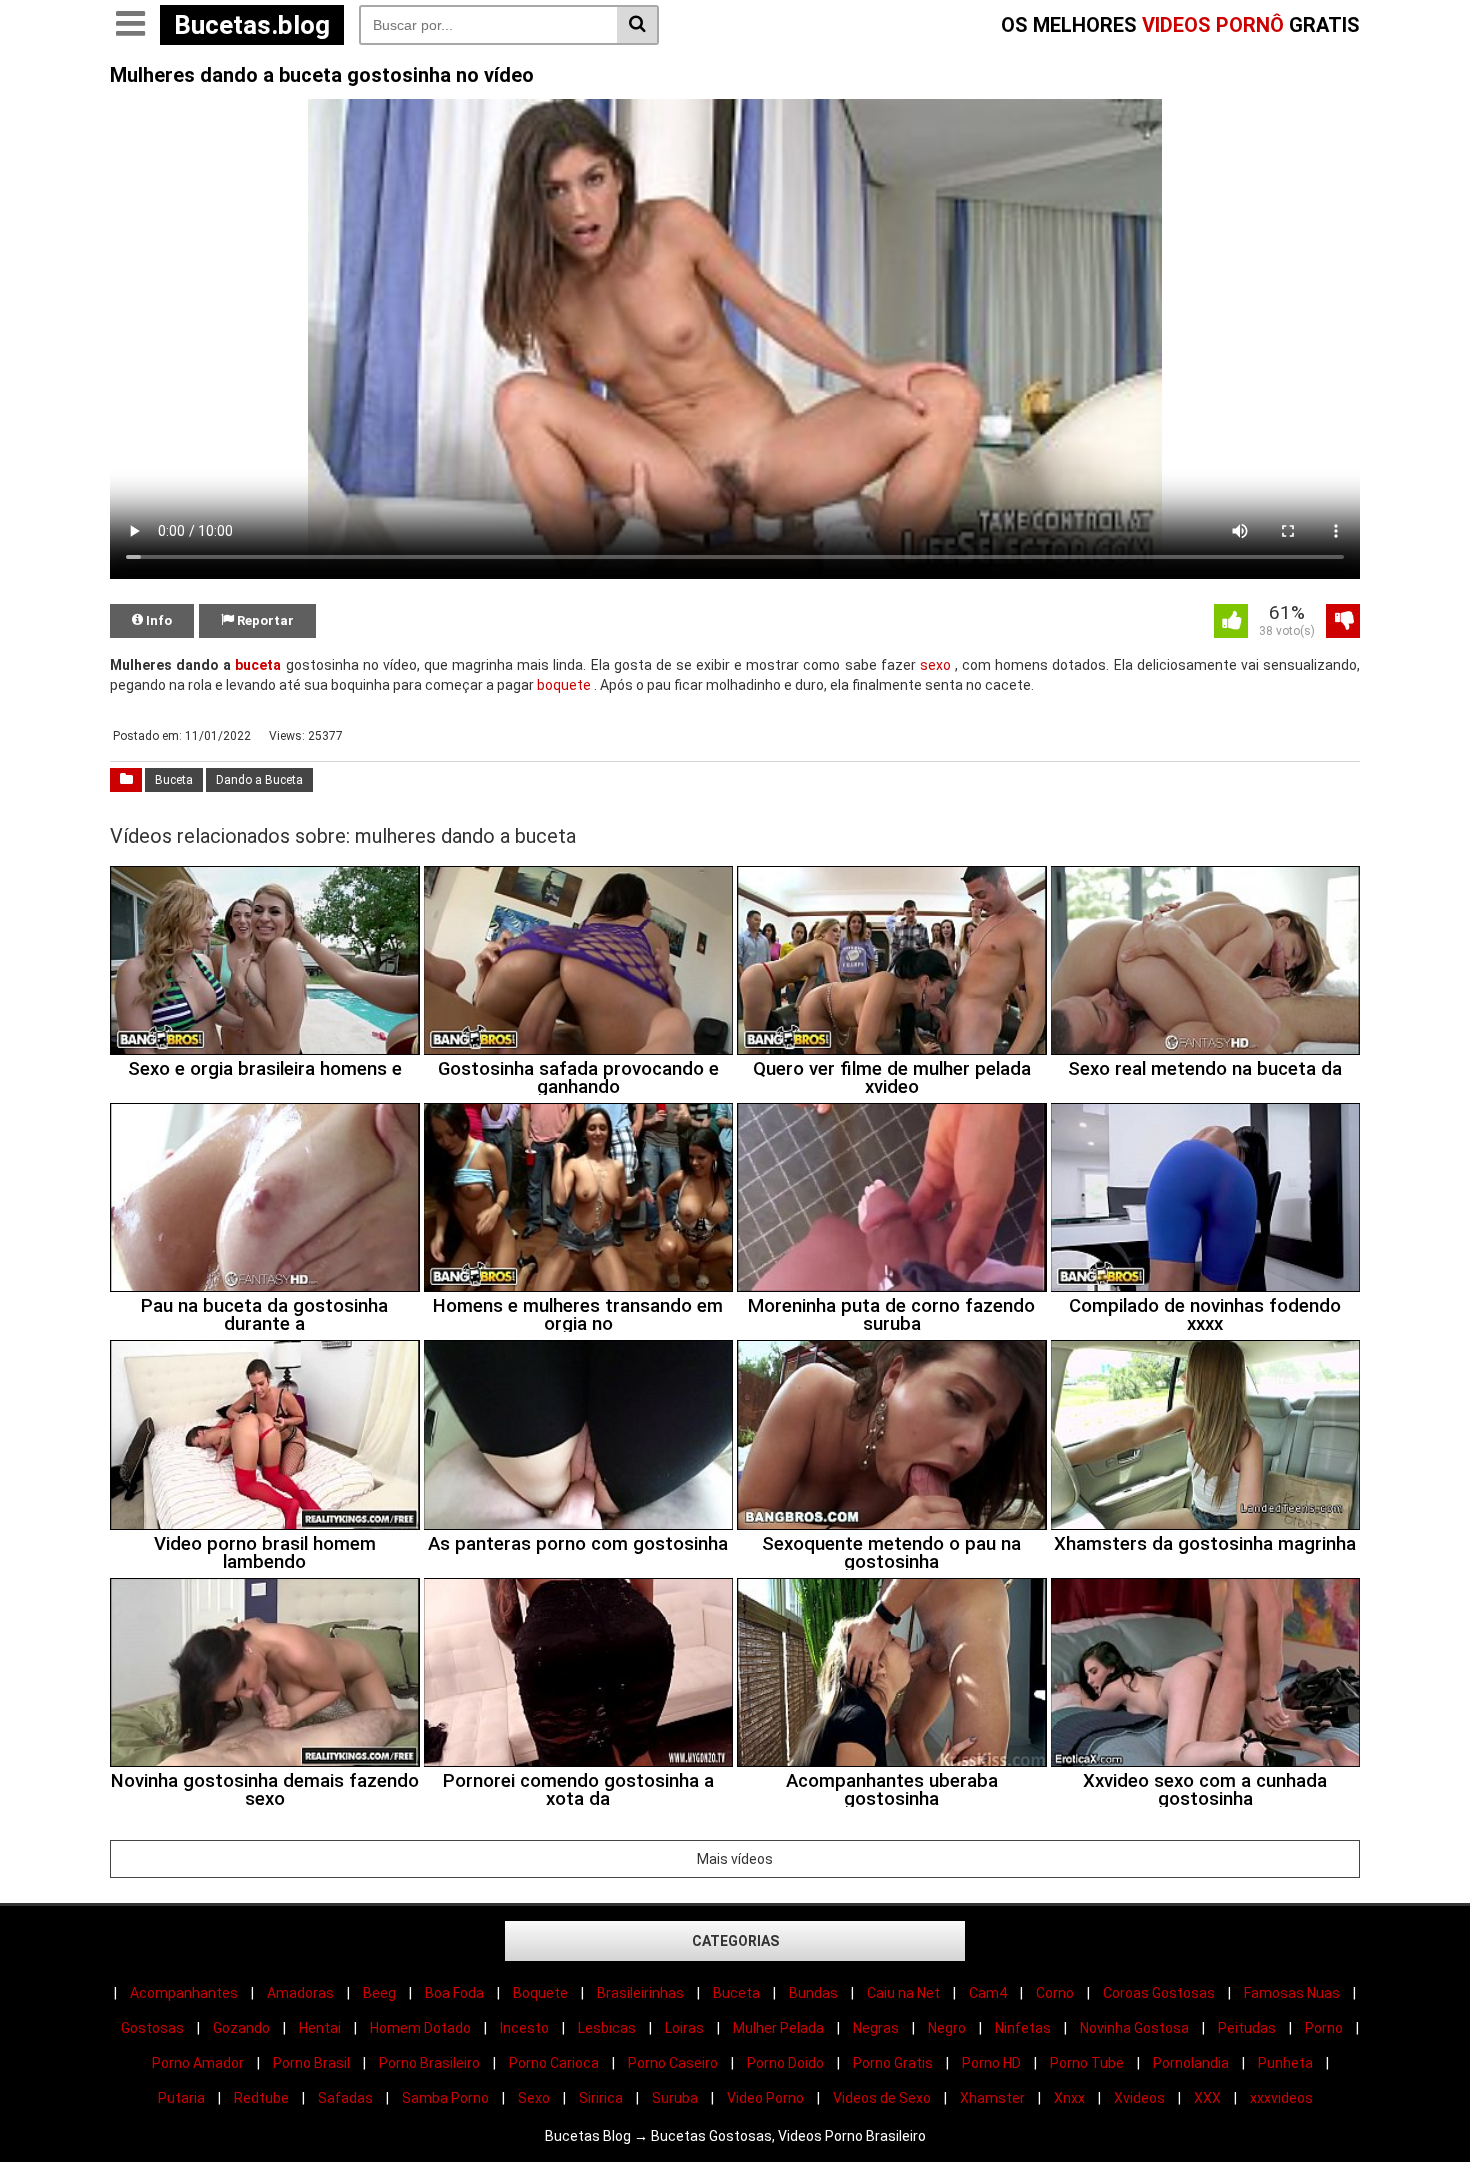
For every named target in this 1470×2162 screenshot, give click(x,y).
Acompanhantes (184, 1993)
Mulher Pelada (778, 2028)
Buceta (174, 780)
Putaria (181, 2098)
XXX (1207, 2098)
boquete (564, 685)
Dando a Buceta (259, 780)
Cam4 (988, 1993)
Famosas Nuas (1292, 1993)
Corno (1055, 1993)
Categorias (735, 1941)
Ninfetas (1023, 2028)
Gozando (241, 2028)
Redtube (261, 2098)
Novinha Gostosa (1134, 2028)
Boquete (540, 1993)
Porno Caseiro (673, 2063)
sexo (935, 665)
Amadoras (300, 1993)
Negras (876, 2028)
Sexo (534, 2098)
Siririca (601, 2098)
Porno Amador (198, 2063)
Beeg (379, 1993)
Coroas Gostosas (1159, 1993)
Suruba (675, 2098)
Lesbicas (607, 2028)
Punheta (1285, 2063)
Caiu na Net (903, 1993)
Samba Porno (445, 2098)
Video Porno (765, 2098)
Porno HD (991, 2063)
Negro (947, 2028)
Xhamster (992, 2098)
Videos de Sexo (882, 2098)
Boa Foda (454, 1993)
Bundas (813, 1993)
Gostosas (152, 2028)
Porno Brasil (311, 2063)
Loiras (684, 2028)
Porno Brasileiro (429, 2063)
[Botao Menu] (130, 25)
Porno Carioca (554, 2063)
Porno (1324, 2028)
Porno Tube (1087, 2063)
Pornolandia (1191, 2063)
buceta (258, 665)
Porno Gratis (893, 2063)
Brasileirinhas (640, 1993)
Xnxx (1069, 2098)
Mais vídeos (735, 1859)
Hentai (320, 2028)
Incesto (524, 2028)
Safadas (345, 2098)
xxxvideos (1281, 2098)
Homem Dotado (420, 2028)
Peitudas (1247, 2028)
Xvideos (1139, 2098)
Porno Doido (785, 2063)
